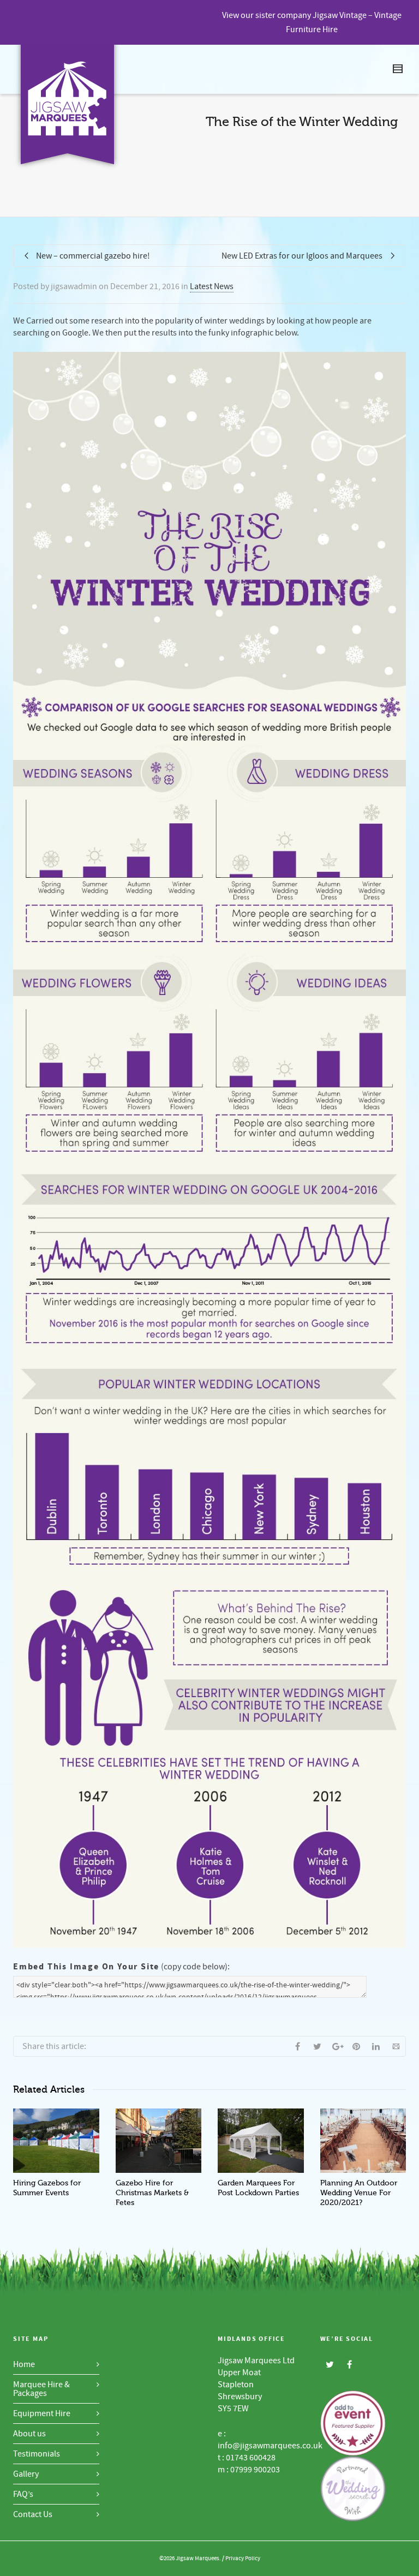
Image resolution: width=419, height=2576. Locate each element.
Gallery (26, 2474)
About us (29, 2434)
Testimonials (37, 2454)
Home (24, 2364)
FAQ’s (23, 2494)
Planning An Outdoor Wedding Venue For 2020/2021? (359, 2193)
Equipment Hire (42, 2413)
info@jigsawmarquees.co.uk (270, 2446)
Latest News (212, 286)
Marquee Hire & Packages (41, 2389)
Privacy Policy (243, 2559)
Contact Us (33, 2514)
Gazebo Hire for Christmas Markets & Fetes (152, 2193)
